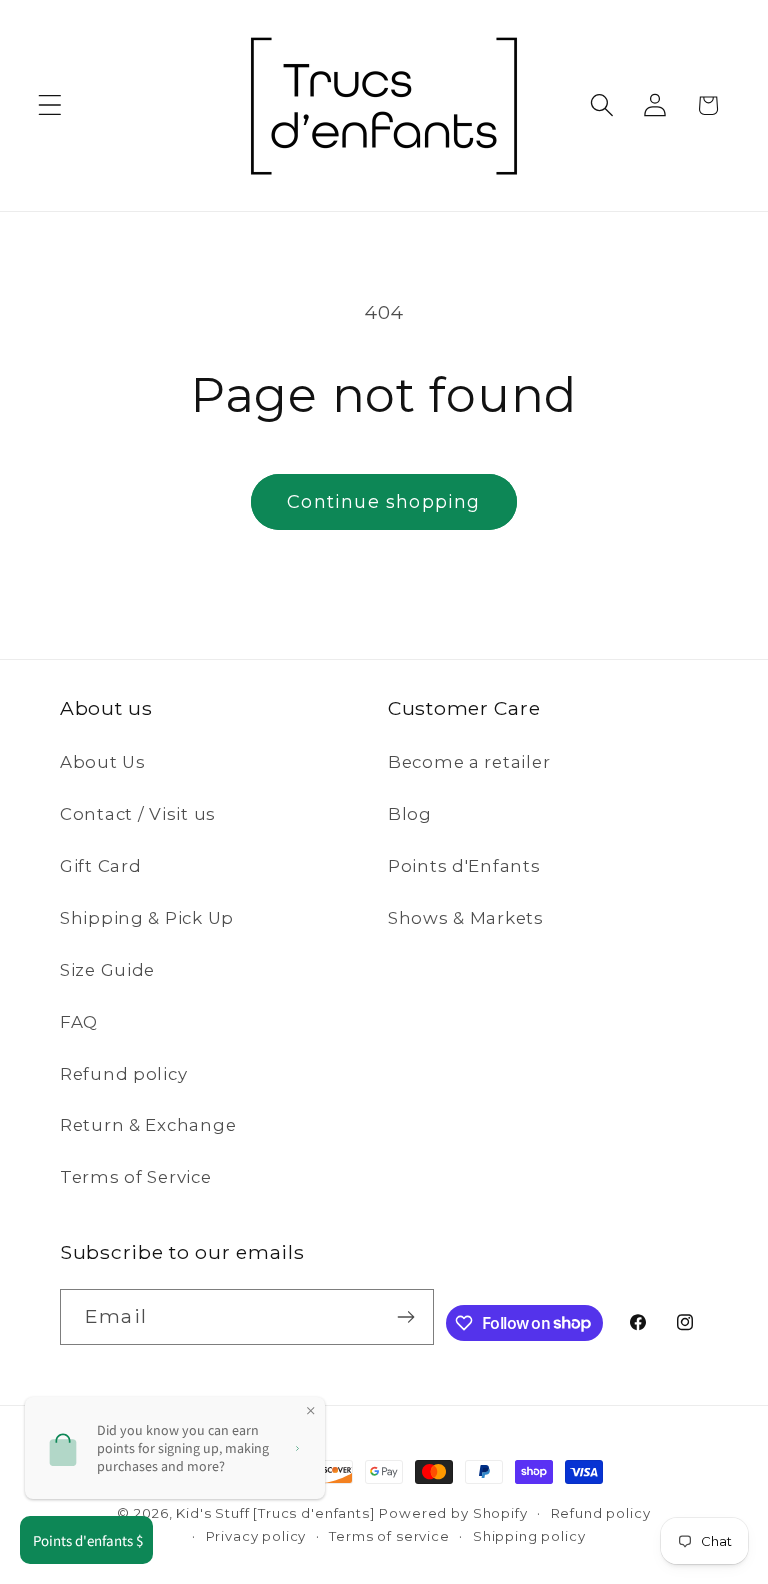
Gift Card (100, 866)
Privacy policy (256, 1536)
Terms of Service (136, 1177)
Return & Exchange (148, 1125)
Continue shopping (383, 502)
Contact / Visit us (138, 814)
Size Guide (107, 970)
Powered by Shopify (453, 1513)
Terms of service (389, 1536)
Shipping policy (529, 1536)
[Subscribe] (406, 1317)
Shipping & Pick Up (147, 918)
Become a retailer (469, 762)
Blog (410, 814)
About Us (103, 762)
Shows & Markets (466, 918)
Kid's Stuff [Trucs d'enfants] (275, 1513)
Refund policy (123, 1074)
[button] (50, 105)
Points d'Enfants (464, 866)
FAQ (79, 1022)
